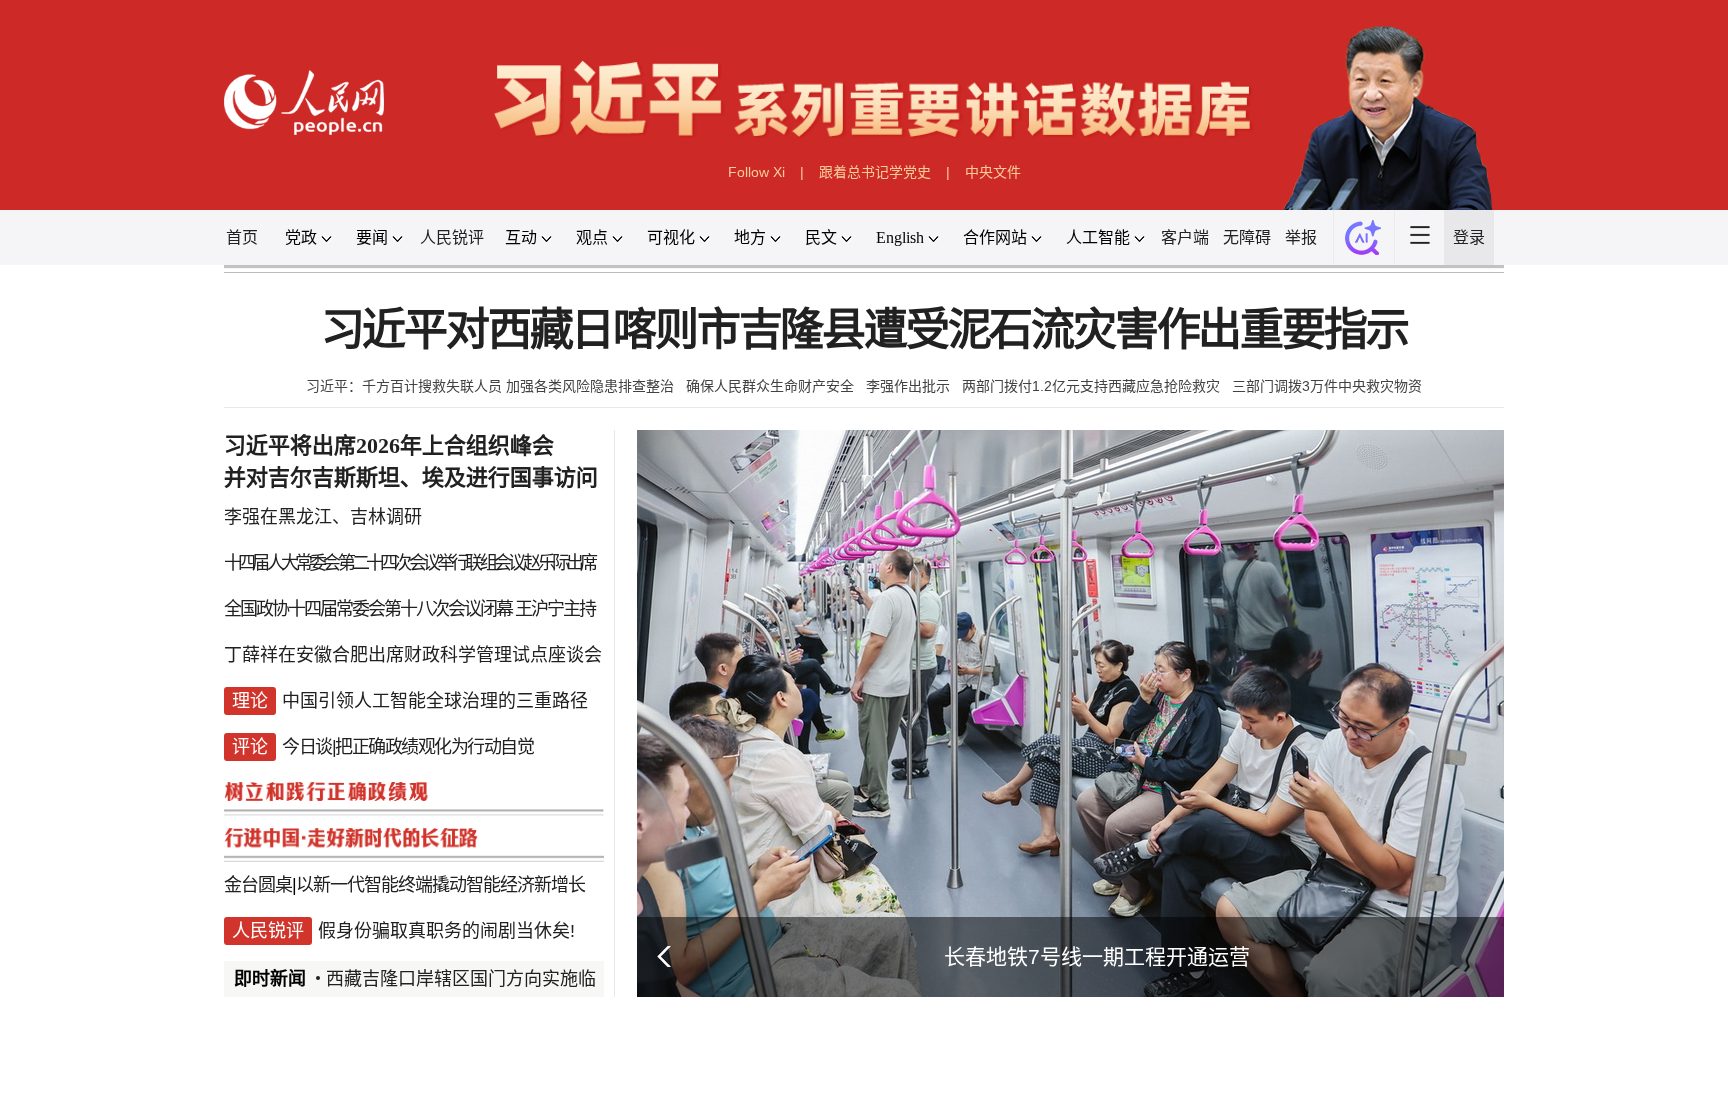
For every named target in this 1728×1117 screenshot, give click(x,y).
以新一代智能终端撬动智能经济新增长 (440, 885)
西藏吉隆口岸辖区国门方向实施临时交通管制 (506, 979)
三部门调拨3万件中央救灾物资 (1327, 386)
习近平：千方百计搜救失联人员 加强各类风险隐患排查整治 (490, 386)
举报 (1301, 237)
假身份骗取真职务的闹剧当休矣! (446, 931)
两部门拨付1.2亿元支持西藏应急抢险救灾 (1091, 386)
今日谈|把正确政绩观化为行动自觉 (407, 747)
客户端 (1185, 237)
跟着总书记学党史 (875, 172)
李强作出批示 (908, 386)
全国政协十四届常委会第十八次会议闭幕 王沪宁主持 (409, 609)
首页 (242, 237)
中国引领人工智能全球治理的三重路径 (435, 701)
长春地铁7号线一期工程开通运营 (1097, 956)
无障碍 (1247, 237)
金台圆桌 (258, 885)
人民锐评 (452, 237)
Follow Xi (756, 172)
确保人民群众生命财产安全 (770, 386)
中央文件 (993, 172)
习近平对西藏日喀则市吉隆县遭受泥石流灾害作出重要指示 (864, 330)
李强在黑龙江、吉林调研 (323, 517)
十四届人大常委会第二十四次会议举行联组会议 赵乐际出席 (409, 563)
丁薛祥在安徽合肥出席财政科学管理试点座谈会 (413, 655)
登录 (1469, 237)
